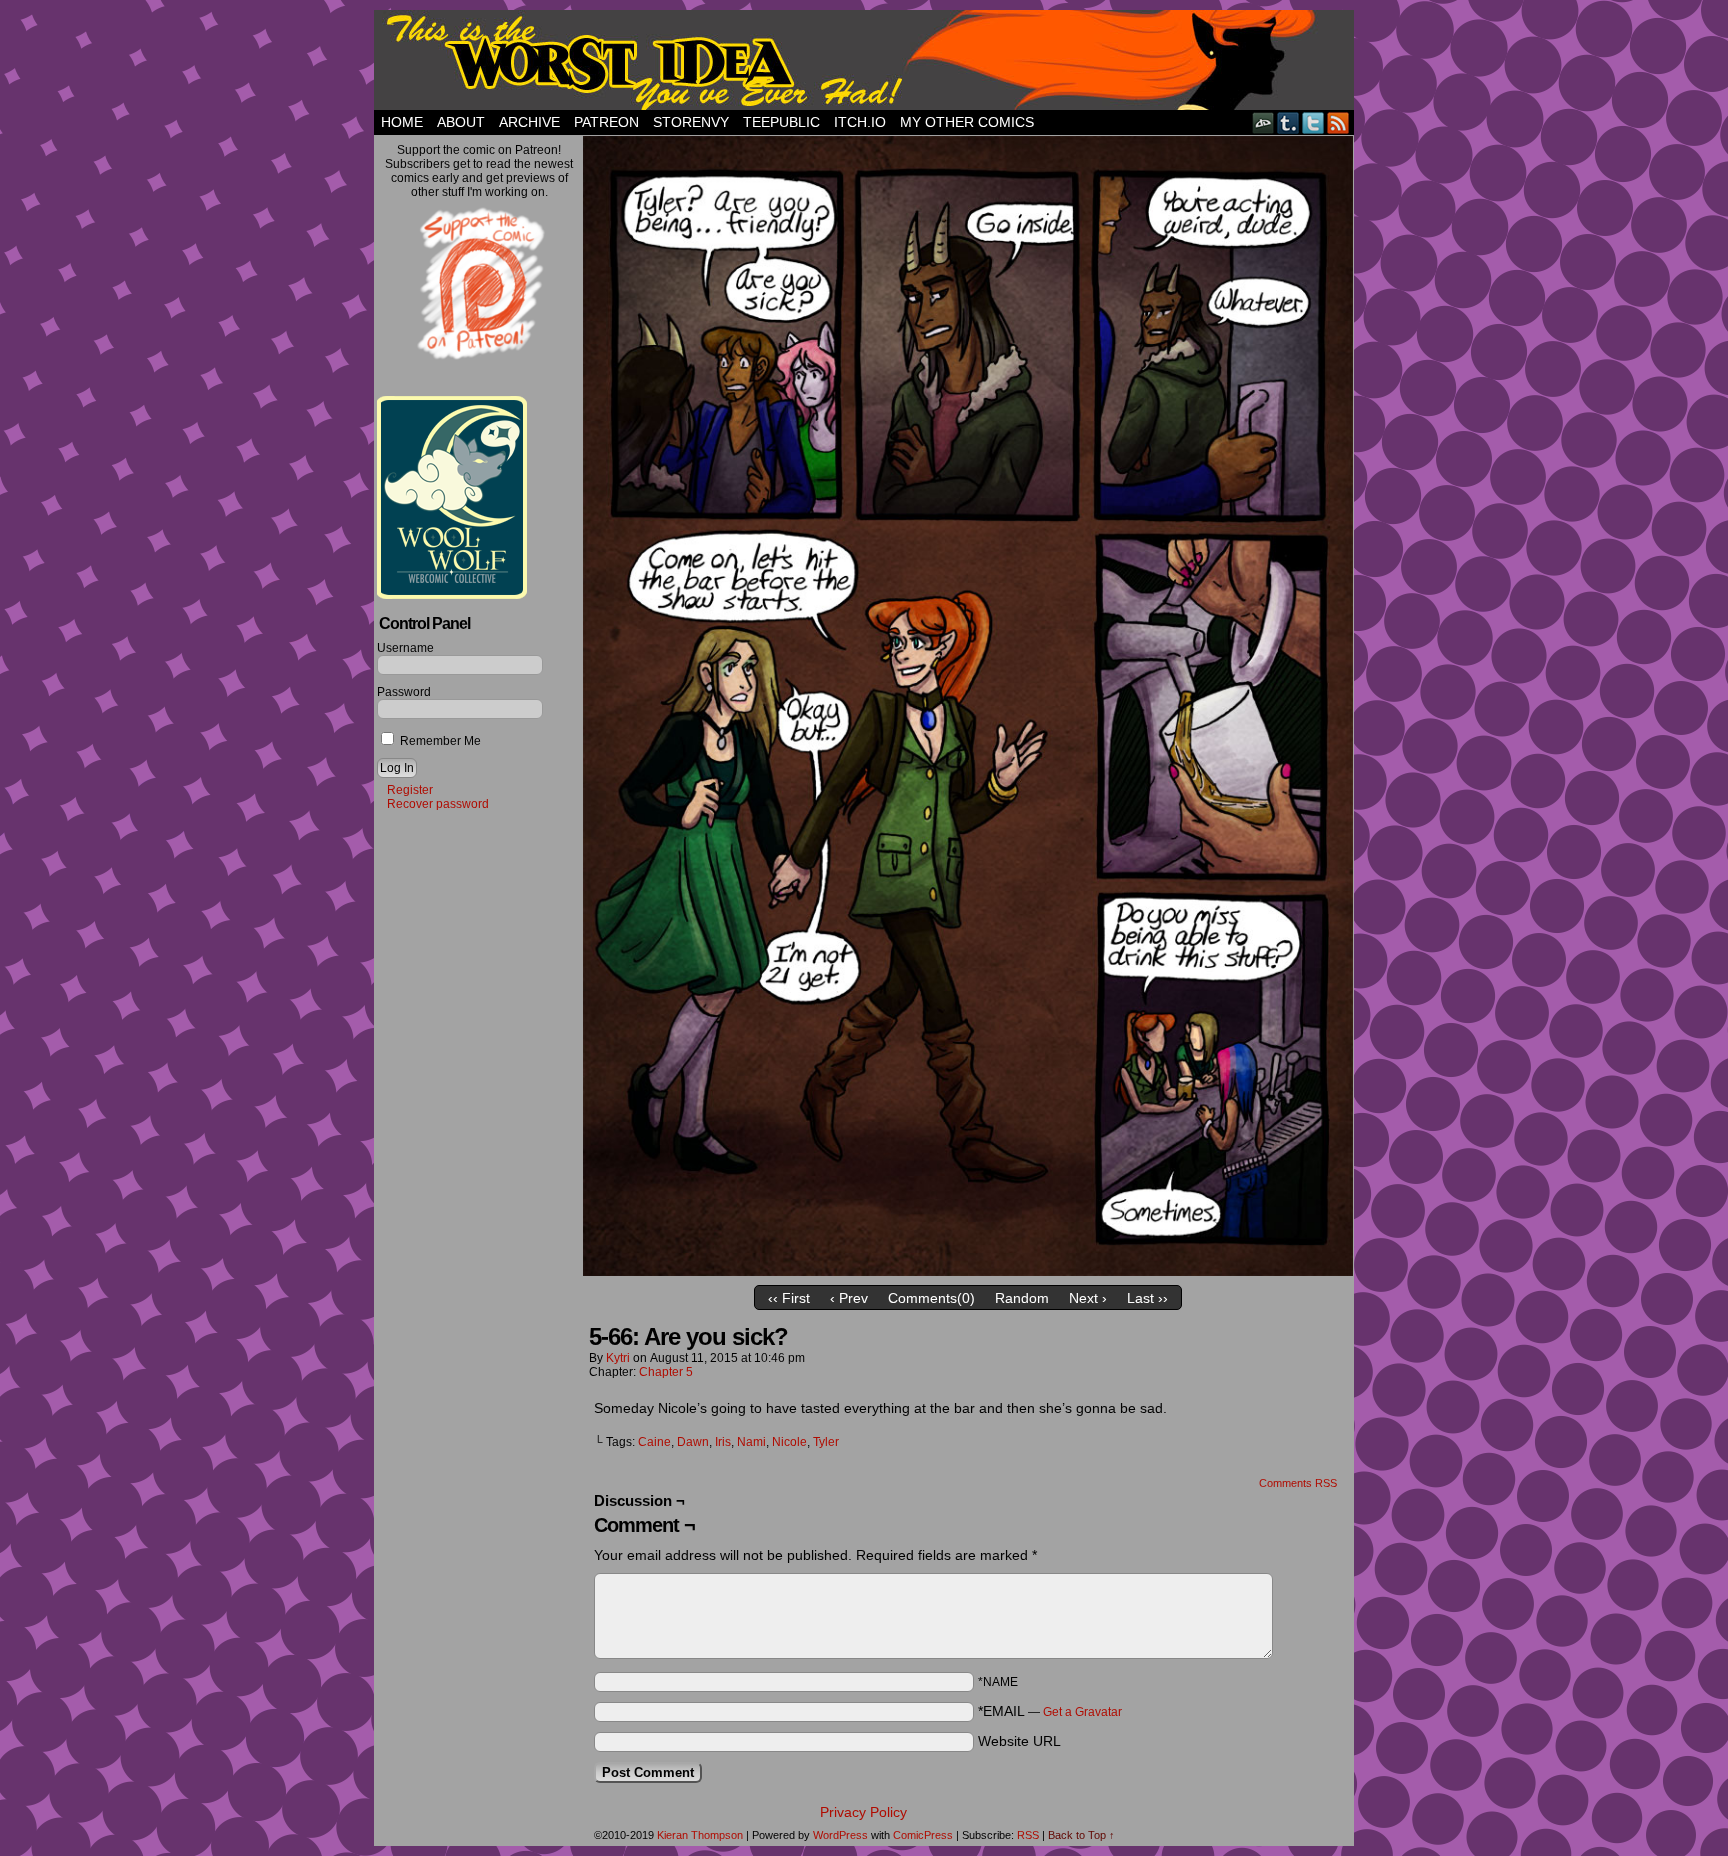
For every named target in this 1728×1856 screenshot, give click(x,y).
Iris (723, 1442)
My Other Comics (967, 122)
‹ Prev (849, 1298)
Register (410, 790)
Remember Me (439, 741)
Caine (654, 1442)
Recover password (438, 804)
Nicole (789, 1442)
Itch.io (860, 122)
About (461, 122)
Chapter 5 (666, 1372)
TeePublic (781, 122)
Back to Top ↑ (1081, 1835)
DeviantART (1263, 122)
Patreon (606, 122)
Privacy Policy (863, 1812)
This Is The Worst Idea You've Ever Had (864, 60)
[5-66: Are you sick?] (968, 1271)
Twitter (1313, 122)
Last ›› (1147, 1298)
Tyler (826, 1442)
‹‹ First (789, 1298)
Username (405, 648)
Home (402, 122)
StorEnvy (691, 122)
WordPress (840, 1835)
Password (404, 692)
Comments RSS (1298, 1483)
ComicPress (923, 1835)
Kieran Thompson (700, 1835)
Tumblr (1288, 122)
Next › (1088, 1298)
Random (1022, 1298)
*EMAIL (1050, 1711)
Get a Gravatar (1082, 1712)
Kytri (618, 1358)
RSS (1338, 122)
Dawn (693, 1442)
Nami (751, 1442)
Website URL (1019, 1741)
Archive (529, 122)
